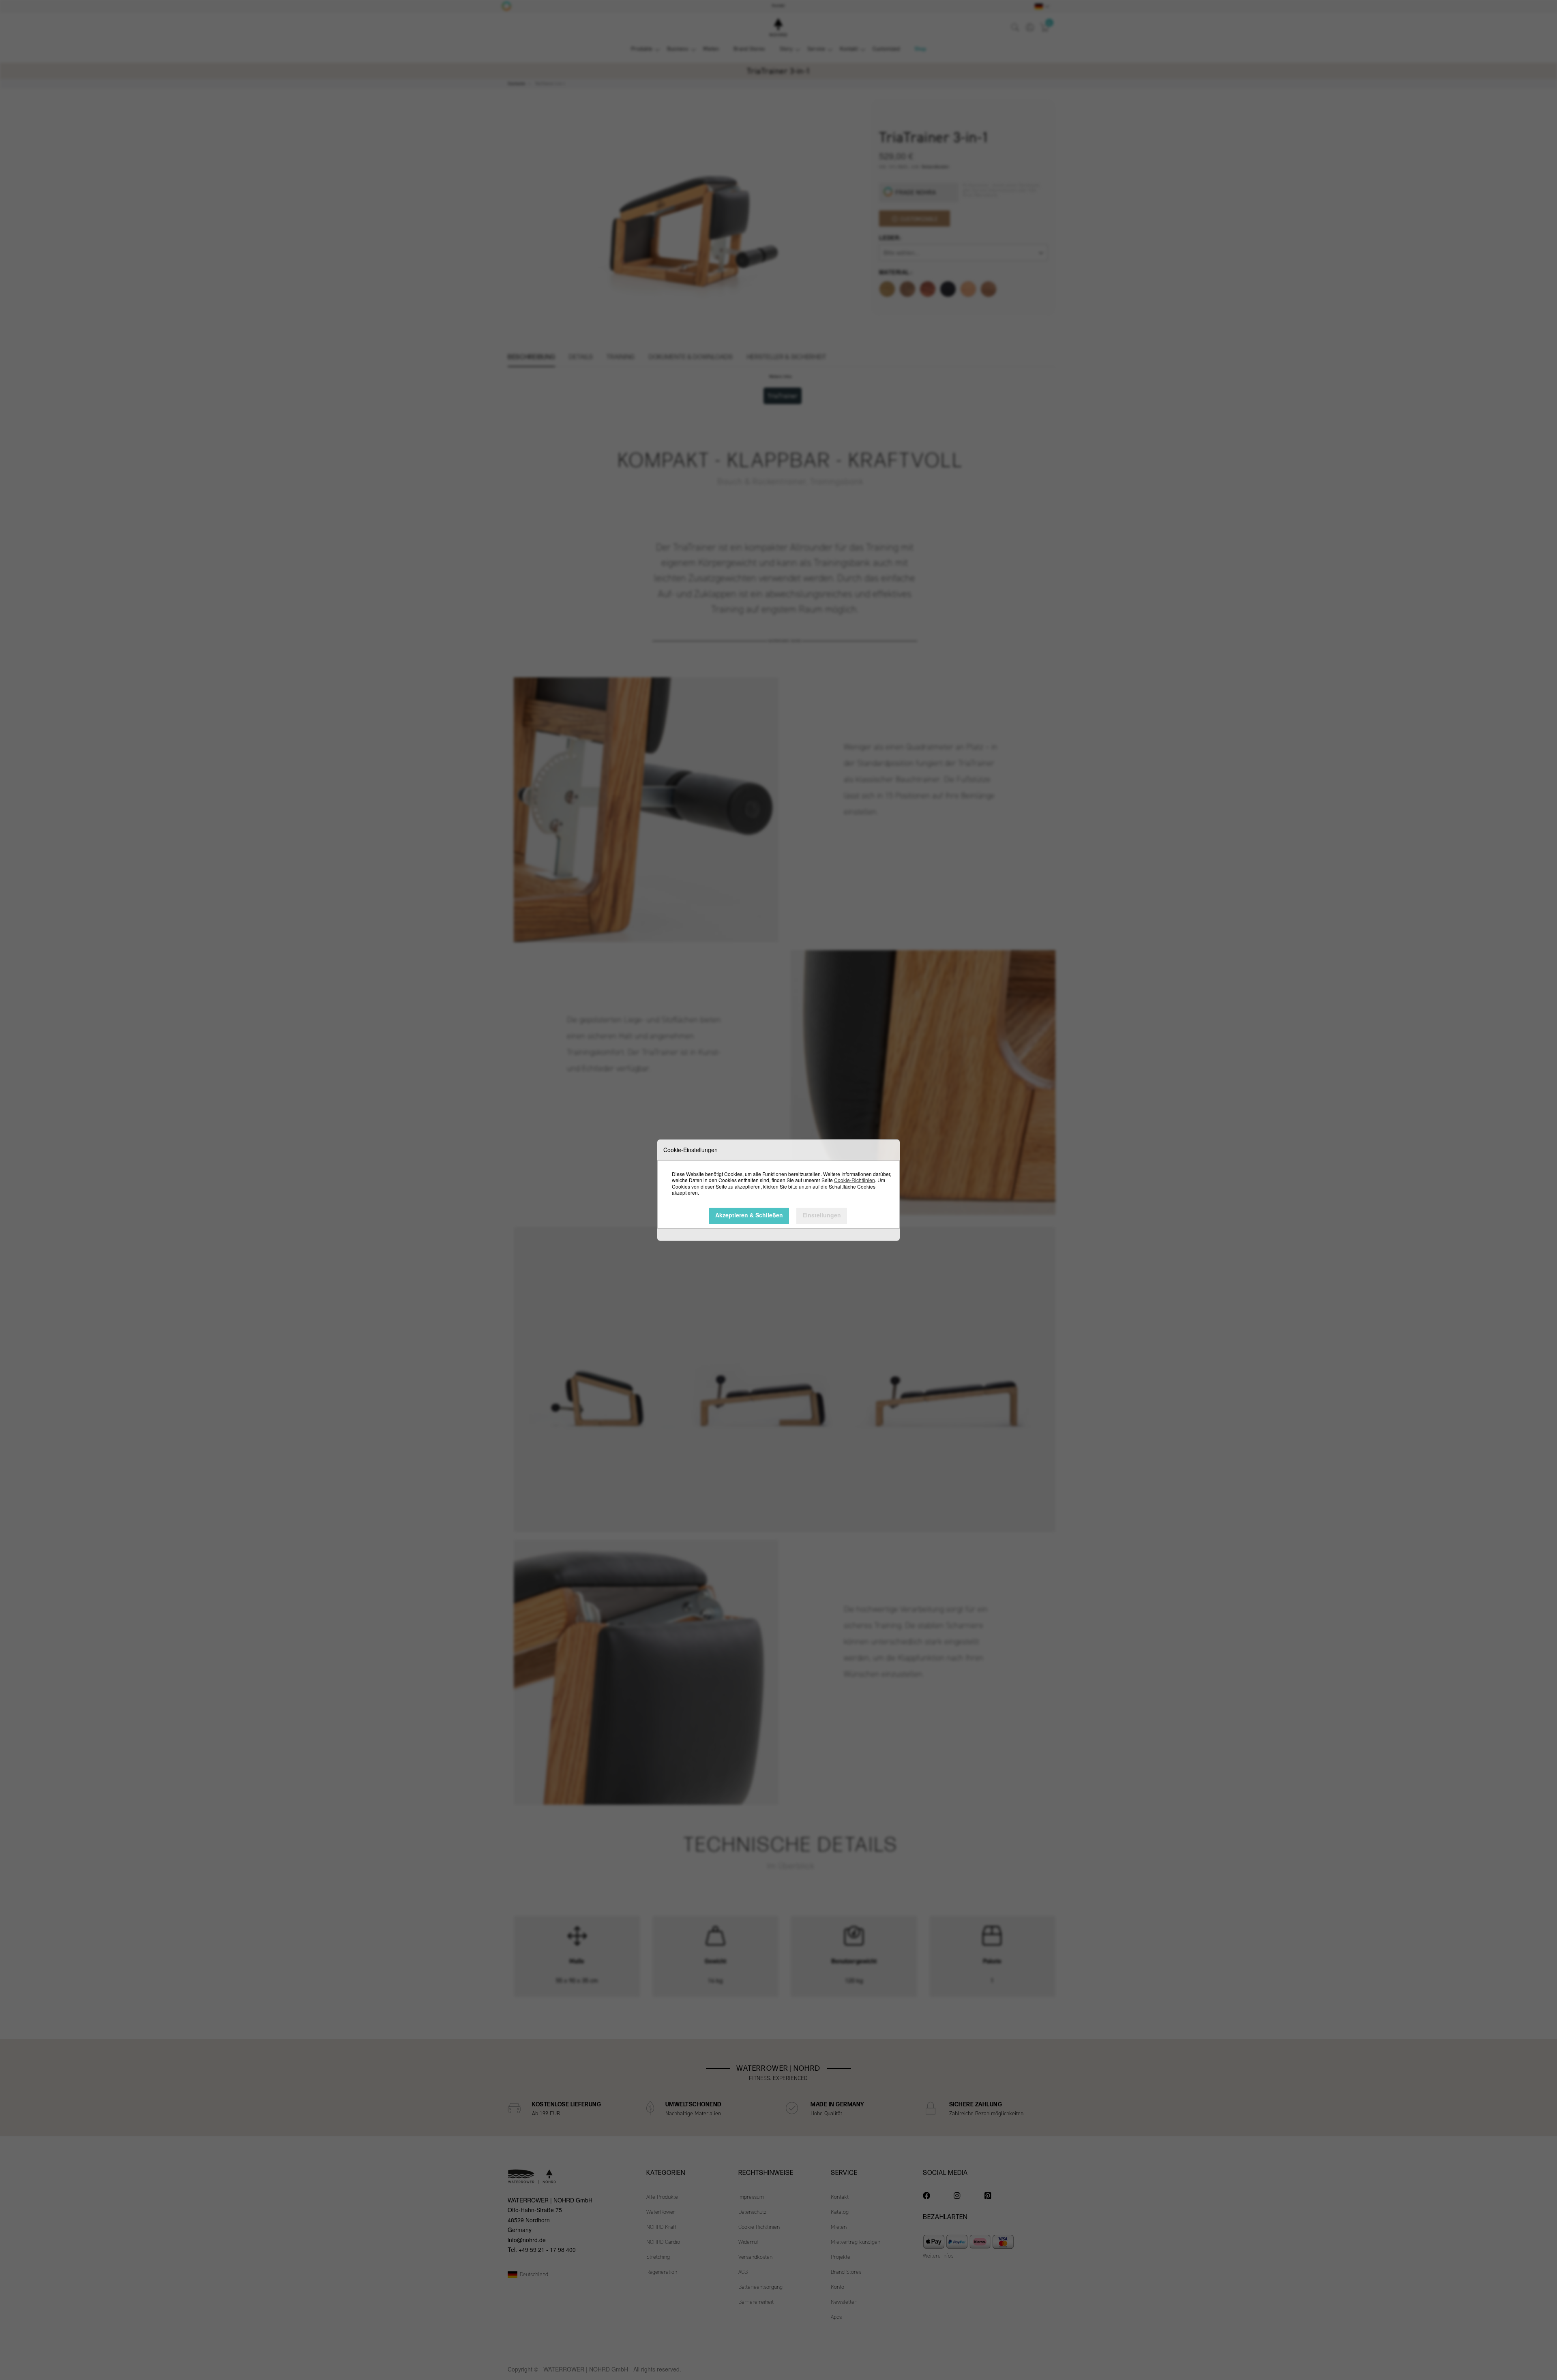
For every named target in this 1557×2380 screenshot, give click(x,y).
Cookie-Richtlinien (855, 1180)
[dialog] (778, 1190)
